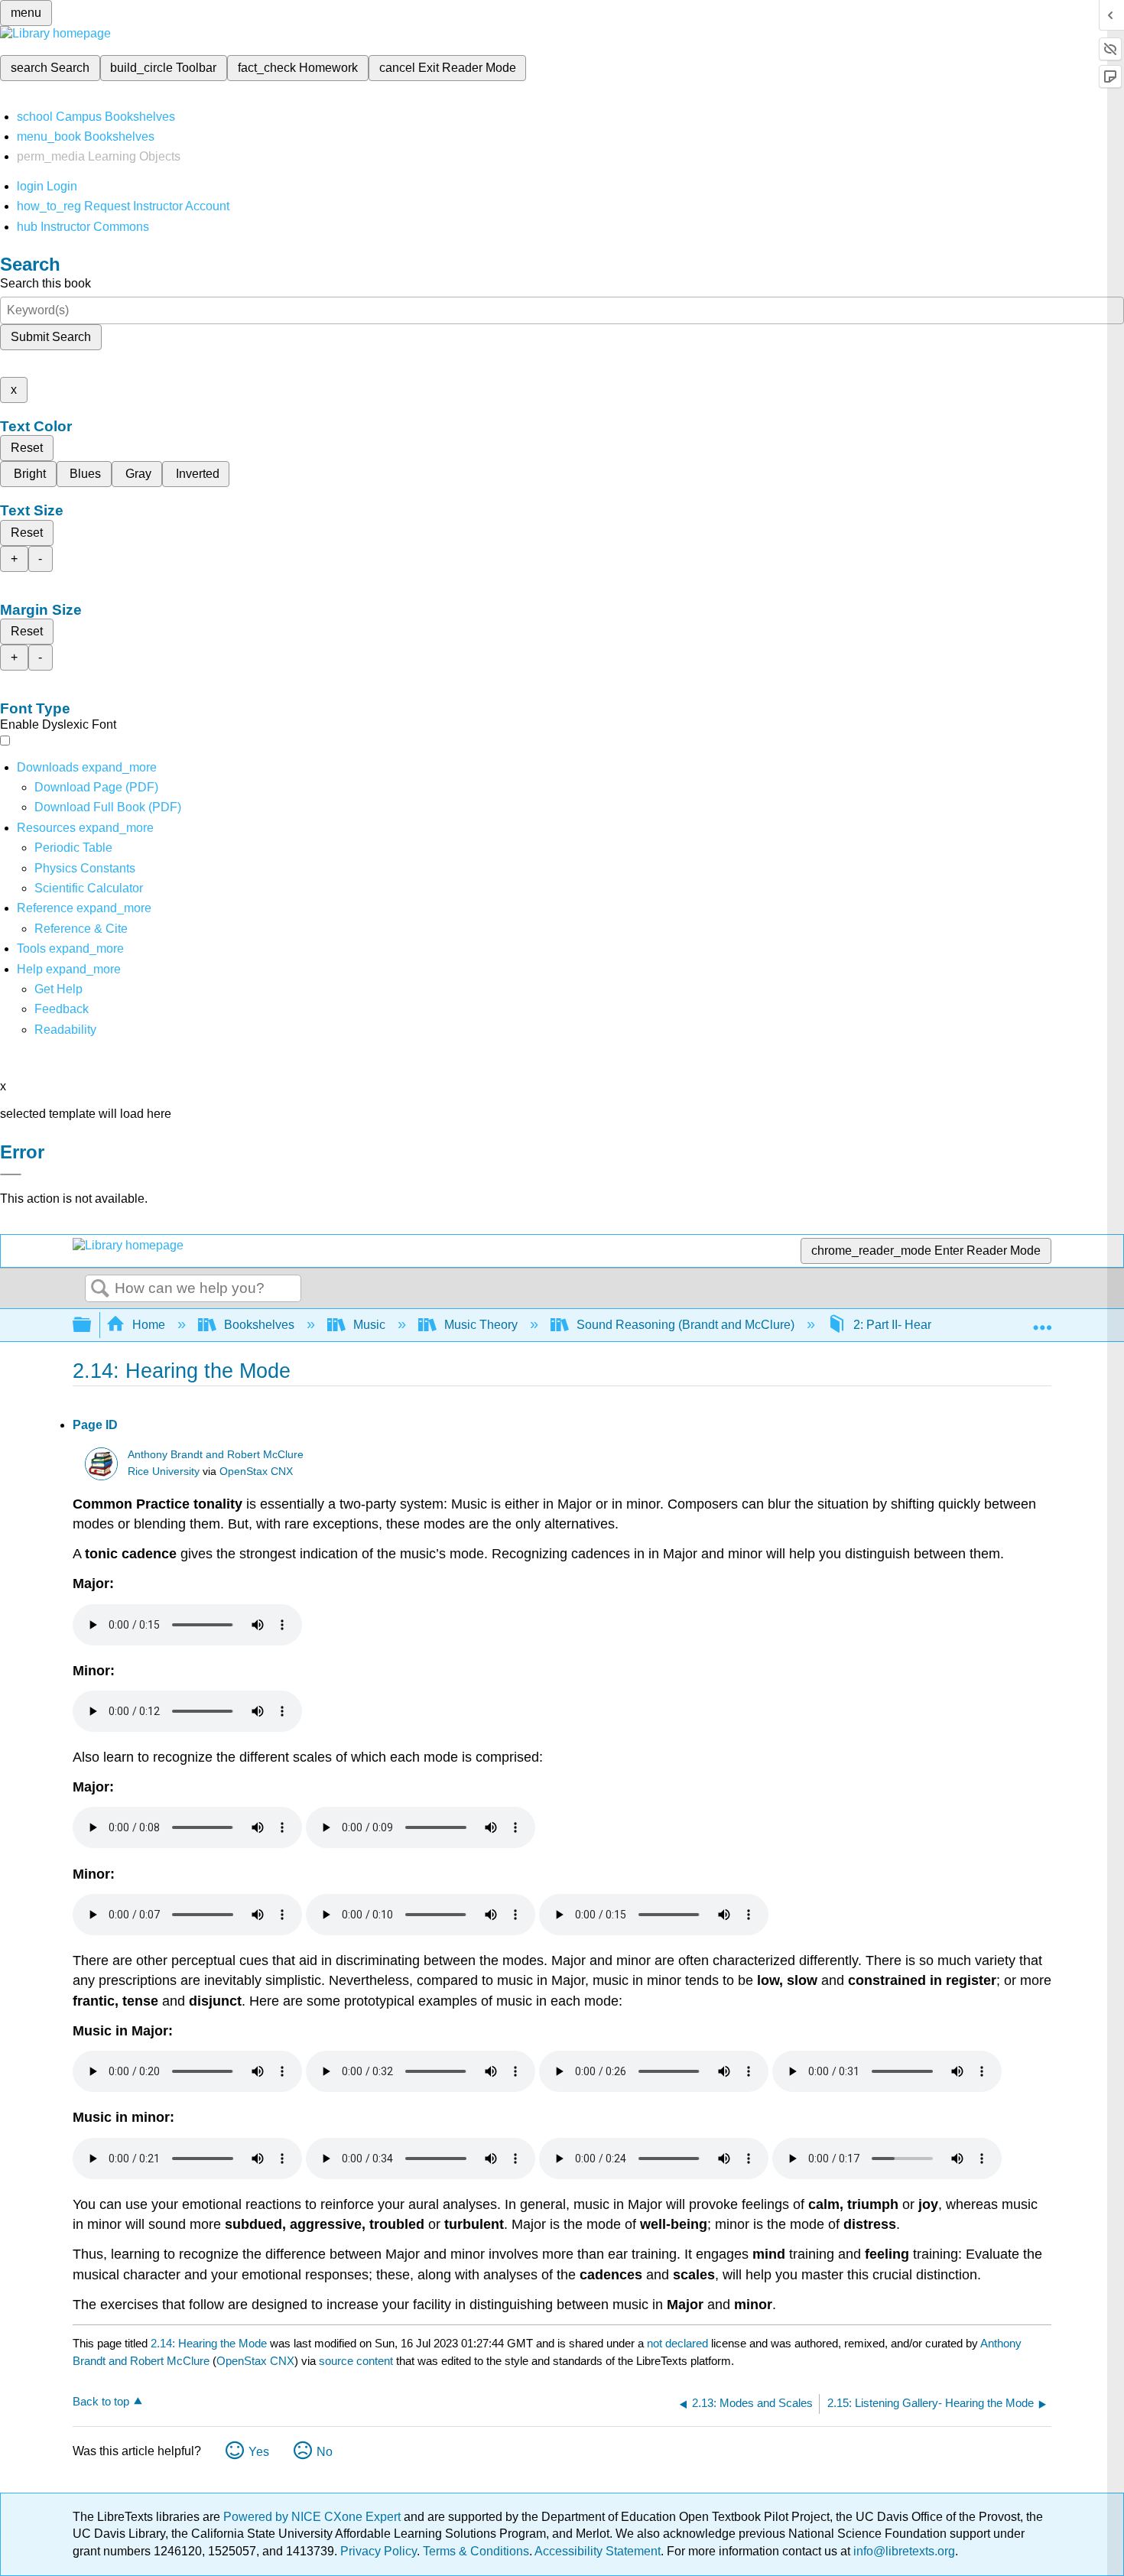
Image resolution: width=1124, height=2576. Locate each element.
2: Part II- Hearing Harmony (927, 1325)
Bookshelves (259, 1325)
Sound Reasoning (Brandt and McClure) (685, 1325)
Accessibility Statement (598, 2551)
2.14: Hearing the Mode (209, 2343)
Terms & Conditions (476, 2551)
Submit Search (51, 337)
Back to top (101, 2401)
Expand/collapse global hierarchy (92, 1325)
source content (356, 2361)
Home (149, 1325)
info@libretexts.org (903, 2551)
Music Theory (481, 1325)
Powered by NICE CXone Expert (313, 2517)
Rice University (164, 1472)
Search (100, 1289)
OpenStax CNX (256, 1472)
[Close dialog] (11, 1174)
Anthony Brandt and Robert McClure (216, 1455)
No (325, 2452)
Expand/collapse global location (1042, 1320)
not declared (679, 2343)
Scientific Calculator (89, 888)
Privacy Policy (378, 2551)
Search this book (45, 283)
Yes (259, 2452)
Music (369, 1325)
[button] (62, 1009)
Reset (27, 448)
